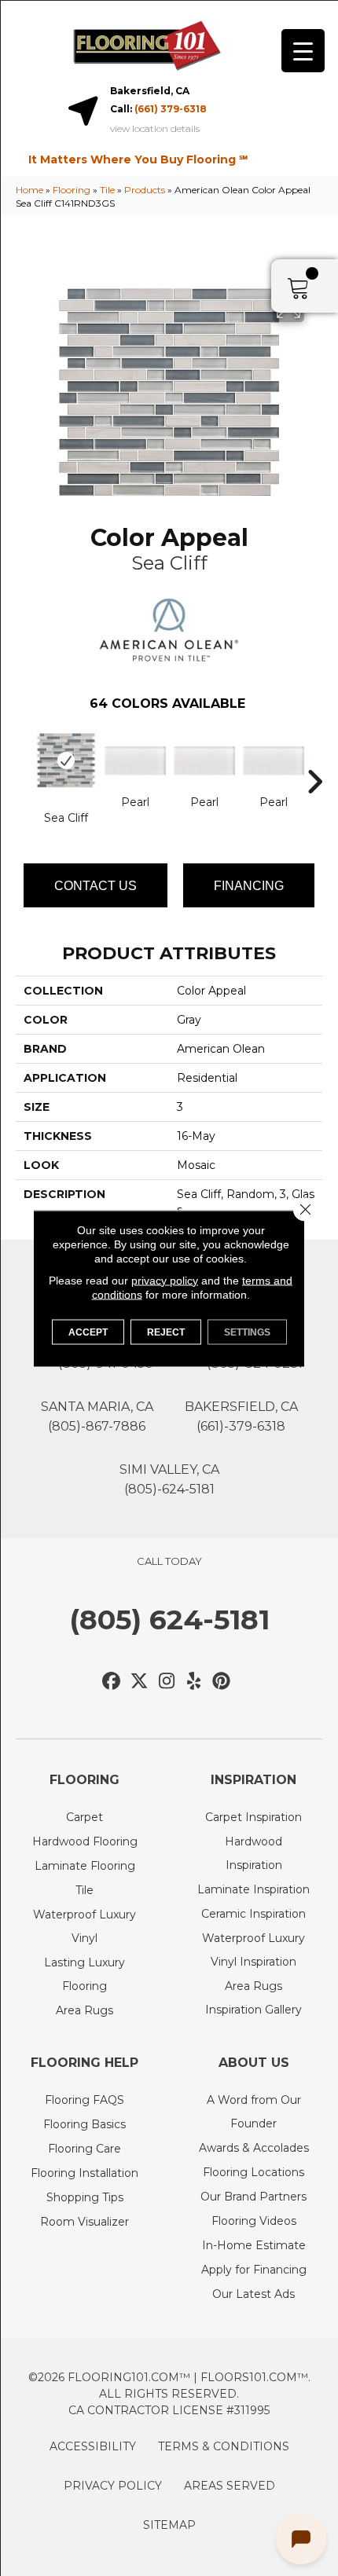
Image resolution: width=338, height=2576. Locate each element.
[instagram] (167, 1682)
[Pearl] (135, 761)
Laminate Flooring (85, 1866)
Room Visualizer (84, 2222)
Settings (247, 1332)
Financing (249, 886)
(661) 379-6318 (171, 109)
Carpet (84, 1817)
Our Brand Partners (253, 2197)
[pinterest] (222, 1682)
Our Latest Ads (253, 2294)
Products (145, 190)
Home (29, 190)
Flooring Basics (84, 2124)
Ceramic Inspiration (253, 1914)
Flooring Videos (254, 2221)
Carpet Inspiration (253, 1817)
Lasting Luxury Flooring (84, 1974)
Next (314, 758)
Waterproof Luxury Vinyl (84, 1926)
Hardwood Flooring (85, 1841)
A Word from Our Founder (254, 2112)
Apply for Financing (254, 2270)
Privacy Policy (113, 2486)
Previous (24, 758)
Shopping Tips (85, 2197)
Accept (88, 1332)
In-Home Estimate (254, 2245)
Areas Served (230, 2486)
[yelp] (195, 1682)
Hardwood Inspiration (253, 1853)
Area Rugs (84, 2010)
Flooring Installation (84, 2173)
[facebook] (112, 1682)
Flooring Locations (253, 2172)
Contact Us (96, 886)
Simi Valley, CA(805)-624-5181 (169, 1479)
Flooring (72, 190)
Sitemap (169, 2525)
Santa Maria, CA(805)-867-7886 (97, 1416)
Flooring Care (84, 2149)
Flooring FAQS (84, 2100)
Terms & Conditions (224, 2446)
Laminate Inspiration (253, 1889)
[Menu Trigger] (303, 51)
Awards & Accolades (254, 2148)
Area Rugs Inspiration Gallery (253, 1998)
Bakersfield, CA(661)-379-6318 (241, 1416)
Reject (166, 1332)
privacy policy (165, 1280)
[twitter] (140, 1682)
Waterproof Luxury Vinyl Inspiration (253, 1950)
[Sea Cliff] (66, 760)
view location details (155, 129)
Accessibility (93, 2446)
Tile (107, 190)
